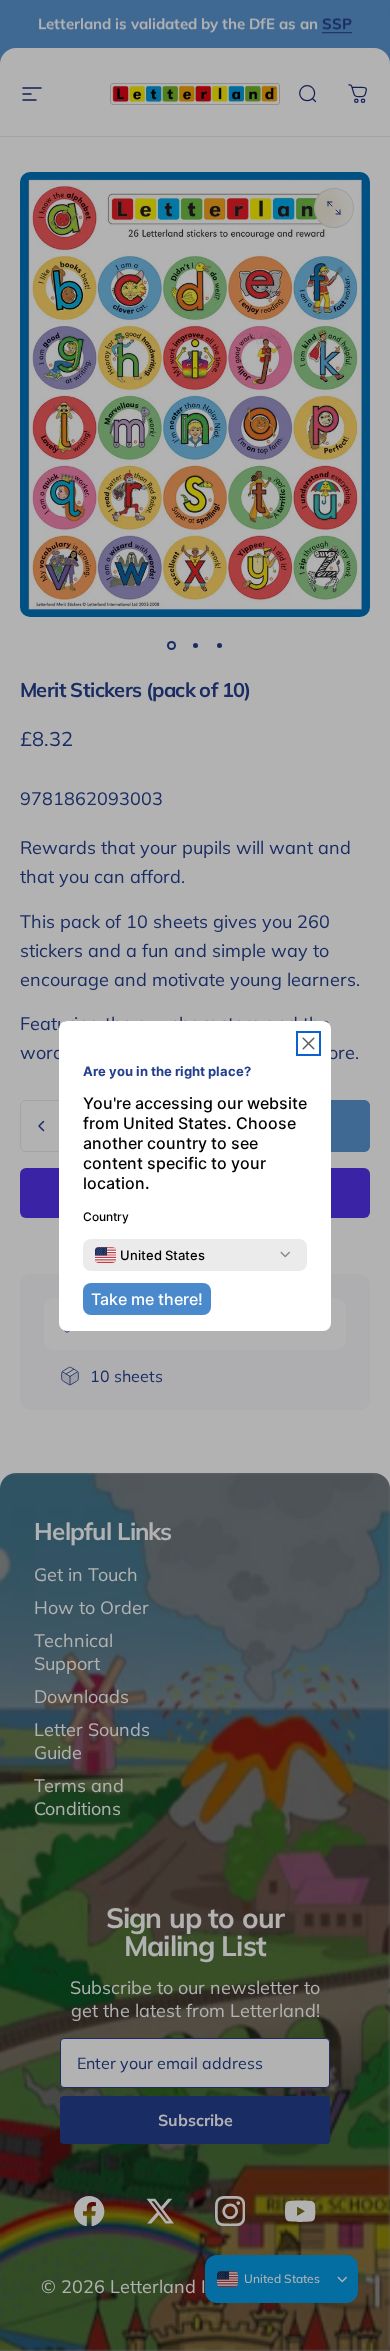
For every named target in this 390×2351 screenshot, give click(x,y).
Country (106, 1216)
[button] (308, 1043)
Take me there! (147, 1299)
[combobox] (150, 1255)
